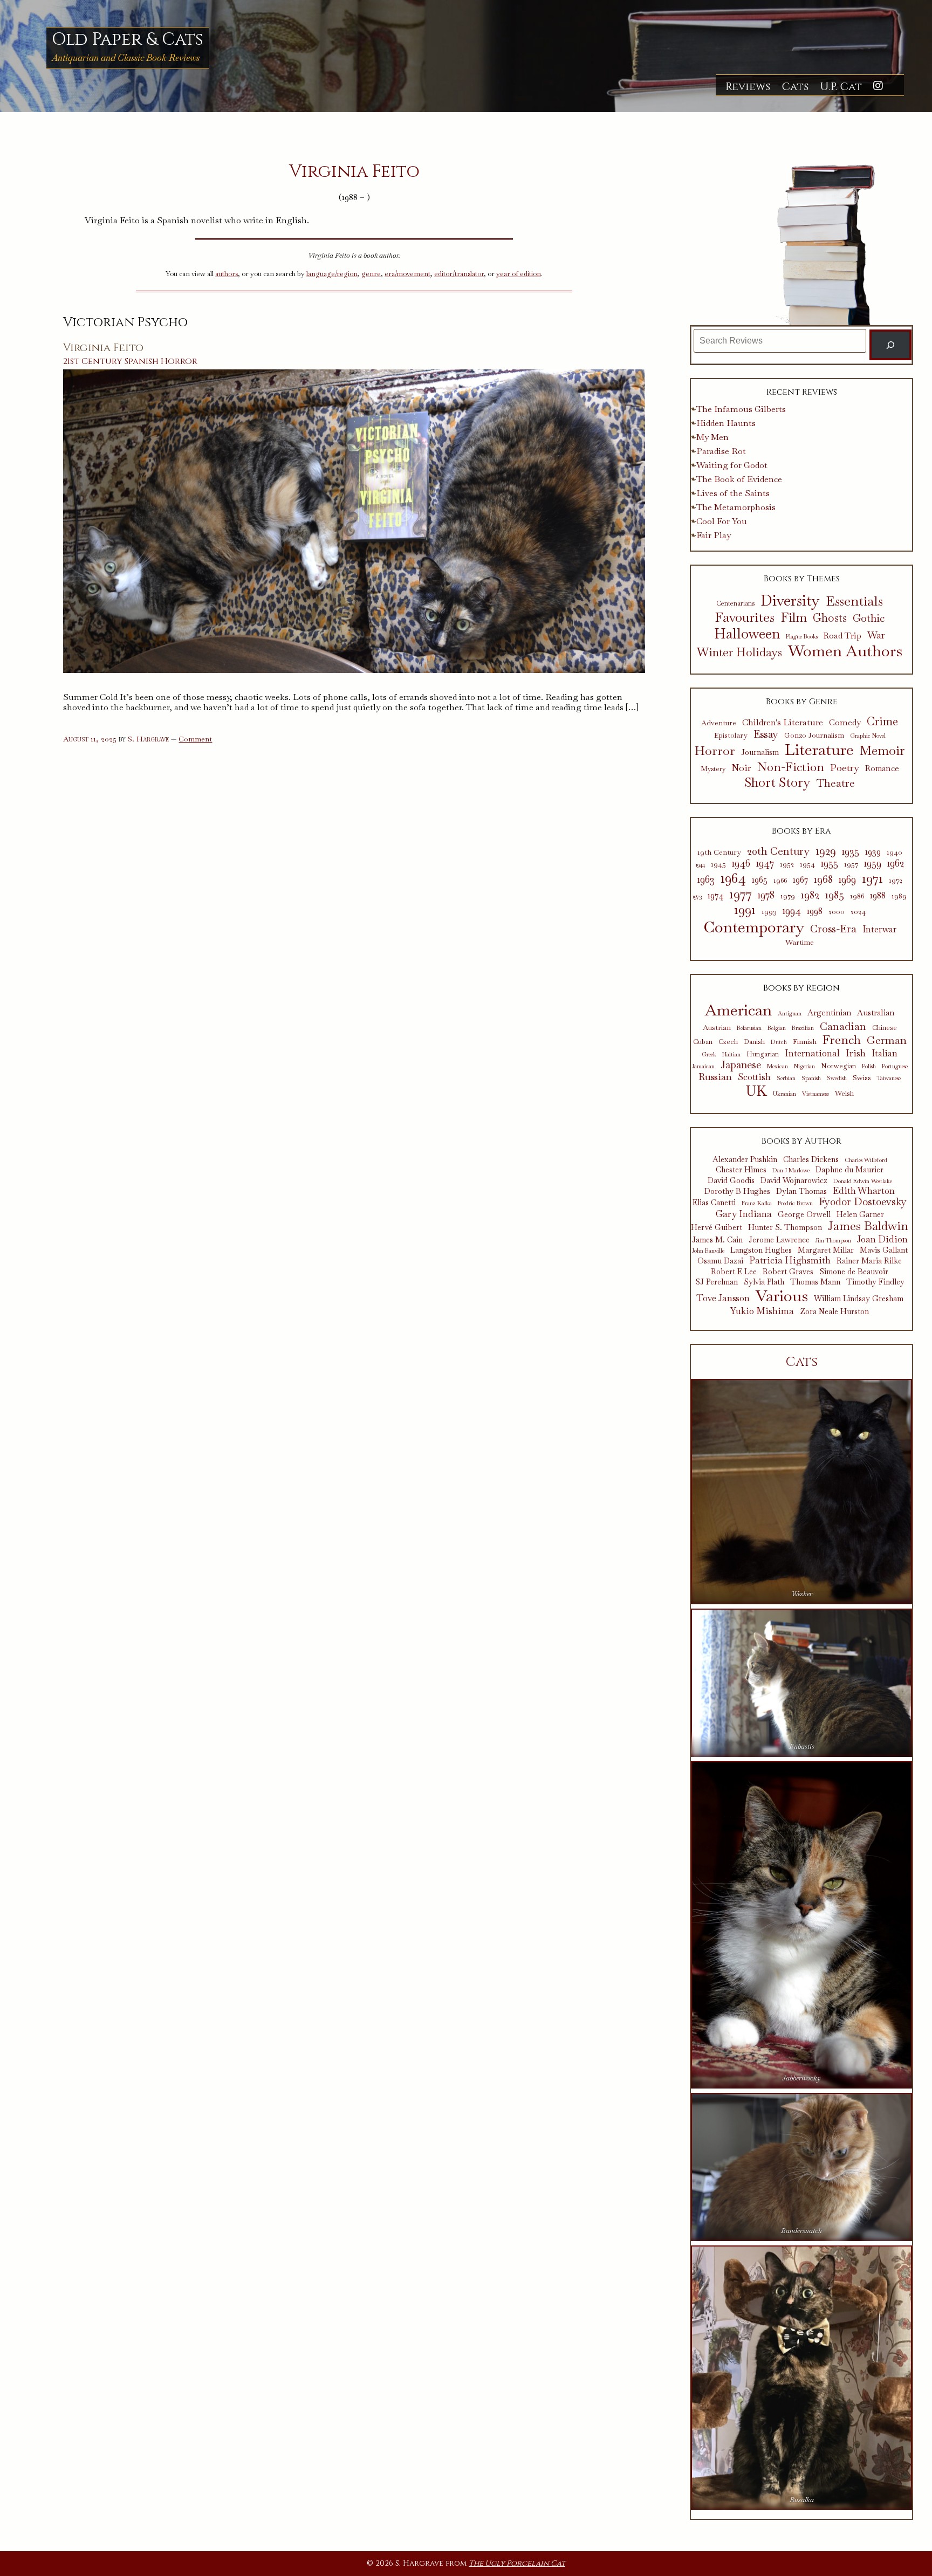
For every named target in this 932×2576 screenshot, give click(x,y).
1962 (896, 863)
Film (794, 618)
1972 (896, 880)
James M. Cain (717, 1240)
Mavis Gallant (884, 1250)
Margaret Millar (826, 1250)
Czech (728, 1042)
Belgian (777, 1028)
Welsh (844, 1094)
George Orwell (804, 1215)
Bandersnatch (801, 2231)
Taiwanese (889, 1078)
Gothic (869, 619)
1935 (851, 851)
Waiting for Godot (732, 465)
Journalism (760, 753)
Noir (741, 768)
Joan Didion (882, 1239)
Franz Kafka (757, 1203)
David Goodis (731, 1181)
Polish (869, 1066)
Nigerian (804, 1066)
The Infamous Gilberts (741, 409)
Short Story (777, 782)
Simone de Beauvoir (854, 1272)
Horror (179, 361)
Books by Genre (802, 702)
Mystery (713, 769)
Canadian (843, 1026)
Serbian (786, 1078)
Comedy (845, 723)
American (738, 1010)
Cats (795, 87)
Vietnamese (815, 1094)
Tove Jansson (723, 1298)
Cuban (703, 1042)
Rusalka (802, 2500)
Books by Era (801, 831)
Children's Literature (783, 722)
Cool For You (722, 521)
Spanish (142, 361)
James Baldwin (868, 1226)
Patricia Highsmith (790, 1260)
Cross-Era (833, 929)
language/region (332, 274)
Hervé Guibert (717, 1228)
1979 (788, 896)
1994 (792, 911)
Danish (754, 1042)
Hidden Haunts (726, 423)
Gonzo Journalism (814, 736)
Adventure (719, 723)
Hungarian (763, 1055)
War (876, 635)
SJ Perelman (717, 1282)
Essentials (854, 601)
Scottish (754, 1077)
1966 (780, 880)
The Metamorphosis (736, 507)
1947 (765, 863)
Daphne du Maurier (849, 1170)
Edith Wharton (864, 1191)
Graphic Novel (868, 736)
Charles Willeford (866, 1160)
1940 (895, 852)
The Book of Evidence (739, 479)
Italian (885, 1054)
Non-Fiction (791, 767)
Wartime (800, 942)
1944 (700, 865)
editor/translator (459, 274)
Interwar (879, 930)
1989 (899, 896)
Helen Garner (860, 1215)
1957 (851, 864)
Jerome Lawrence (779, 1240)
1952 (787, 864)
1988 (878, 896)
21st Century (93, 361)
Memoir (882, 751)
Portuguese (895, 1066)
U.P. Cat (841, 87)
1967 (800, 880)
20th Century (778, 851)
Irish (856, 1053)
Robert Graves (788, 1272)
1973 (697, 897)
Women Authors (845, 651)
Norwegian (838, 1066)
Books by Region (801, 988)
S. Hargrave (148, 739)
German (887, 1040)
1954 (807, 864)
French (842, 1040)
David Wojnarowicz (794, 1181)
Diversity (790, 600)
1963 (706, 880)
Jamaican (703, 1066)
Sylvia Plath (764, 1282)
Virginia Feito (103, 348)
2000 (837, 912)
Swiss (862, 1077)
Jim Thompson (833, 1241)
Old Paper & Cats (128, 40)
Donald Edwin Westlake (863, 1181)
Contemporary (754, 927)
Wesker (802, 1594)
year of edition (519, 274)
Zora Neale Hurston (834, 1312)
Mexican (777, 1066)
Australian (876, 1013)
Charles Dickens (811, 1160)
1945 (718, 864)
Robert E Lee (734, 1272)
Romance (882, 768)
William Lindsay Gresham (859, 1299)
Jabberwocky (801, 2078)
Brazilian (803, 1028)
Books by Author (801, 1141)
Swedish (837, 1078)
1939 (873, 852)
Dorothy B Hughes (737, 1191)
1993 (769, 912)
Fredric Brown (795, 1203)
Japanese (741, 1065)
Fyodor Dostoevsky (863, 1202)
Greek (709, 1055)
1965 (760, 880)
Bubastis (802, 1746)
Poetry (845, 768)
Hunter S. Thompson (785, 1228)
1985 (835, 895)
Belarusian (749, 1028)
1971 (872, 878)
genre (371, 274)
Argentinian (829, 1013)
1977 (741, 894)
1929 (826, 851)
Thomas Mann (815, 1282)
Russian (715, 1077)
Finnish (805, 1041)
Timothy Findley (875, 1282)
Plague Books (802, 637)
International (812, 1053)
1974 (715, 896)
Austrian (717, 1027)
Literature (819, 750)
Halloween (747, 634)
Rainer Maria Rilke (869, 1261)
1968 (823, 879)
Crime (882, 721)
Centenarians (735, 603)
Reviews (748, 87)
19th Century (719, 852)
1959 (873, 863)
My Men (712, 437)
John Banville (708, 1251)
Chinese (885, 1028)
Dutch (779, 1042)
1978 (766, 895)
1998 (815, 911)
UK (756, 1091)
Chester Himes (741, 1170)
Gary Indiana (744, 1214)
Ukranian (784, 1094)
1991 (745, 909)
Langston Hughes (761, 1250)
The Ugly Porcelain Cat (517, 2563)
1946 (741, 863)
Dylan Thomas (801, 1191)
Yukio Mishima (762, 1311)
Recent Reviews (802, 392)
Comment (195, 739)
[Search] (891, 345)
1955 (830, 863)
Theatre (836, 784)
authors (227, 274)
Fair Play (714, 535)
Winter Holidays (739, 652)
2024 (858, 912)
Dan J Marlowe (791, 1170)
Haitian (731, 1055)
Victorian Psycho (125, 322)
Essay (766, 735)
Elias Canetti (714, 1203)
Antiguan (790, 1014)
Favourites (745, 617)
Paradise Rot (721, 451)
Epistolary (731, 736)
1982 (810, 895)
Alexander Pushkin (745, 1160)
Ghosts (830, 618)
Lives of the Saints (733, 493)
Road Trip (842, 636)
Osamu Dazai (720, 1261)
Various (782, 1296)
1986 (857, 896)
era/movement (407, 274)
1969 (847, 880)
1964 (733, 878)
